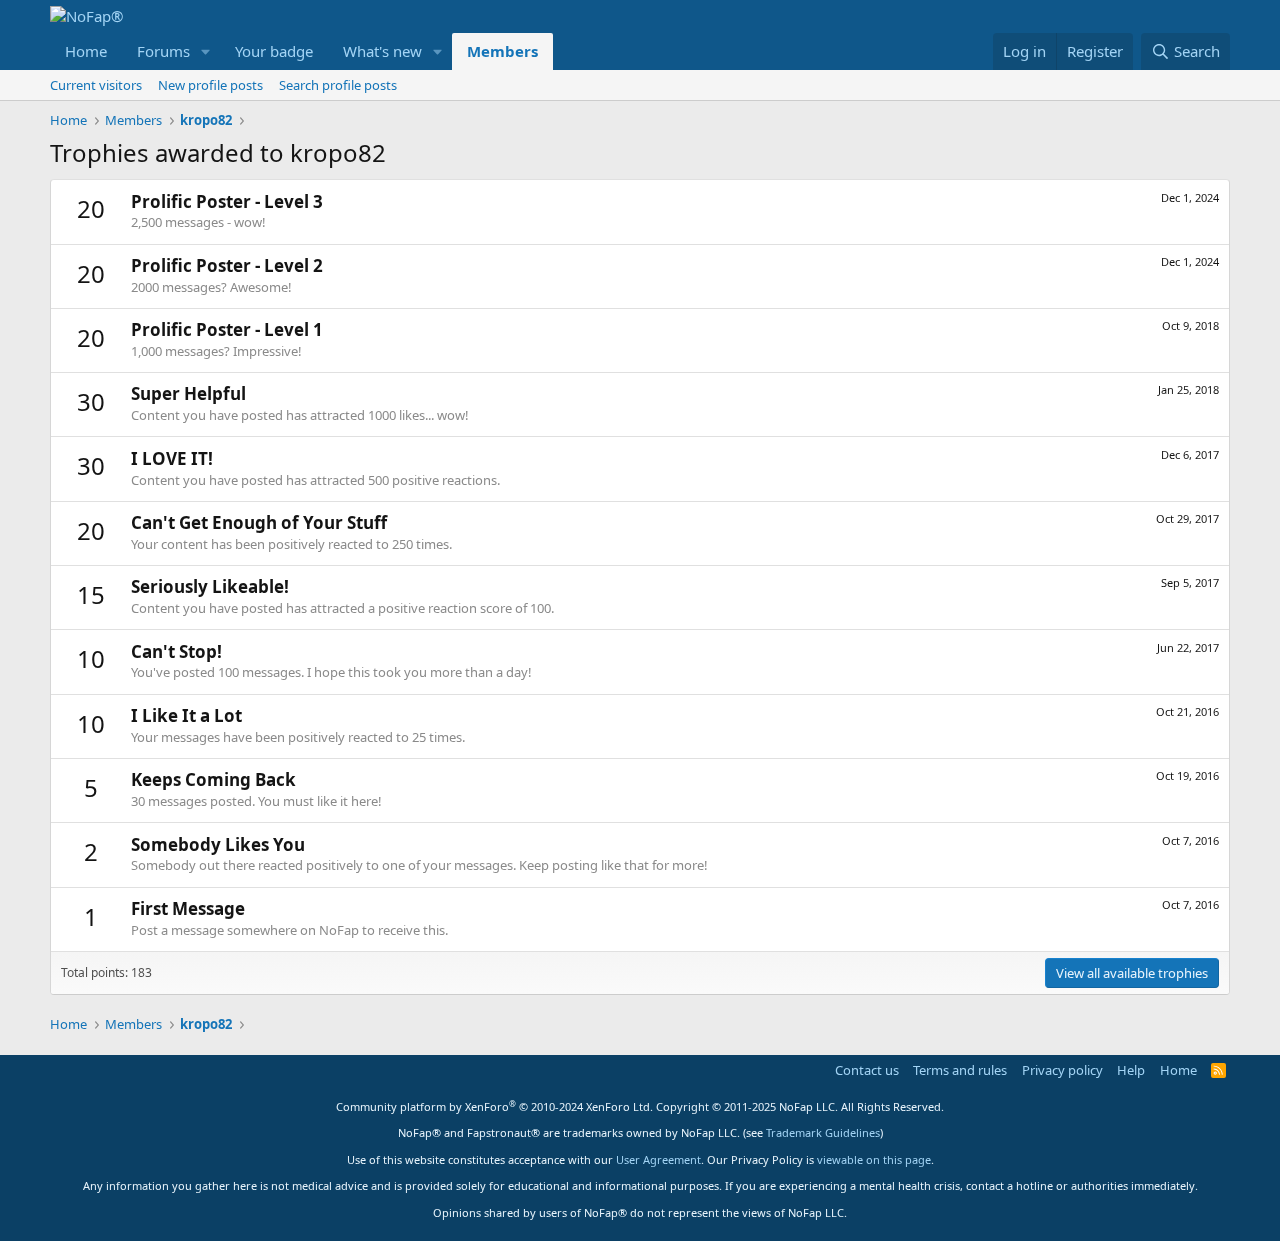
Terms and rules (960, 1070)
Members (502, 51)
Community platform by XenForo (494, 1106)
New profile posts (210, 85)
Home (86, 51)
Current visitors (96, 85)
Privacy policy (1062, 1070)
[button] (206, 51)
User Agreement (658, 1159)
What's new (382, 51)
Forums (163, 51)
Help (1131, 1070)
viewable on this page (874, 1159)
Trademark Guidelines (823, 1132)
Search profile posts (338, 85)
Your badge (274, 51)
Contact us (867, 1070)
